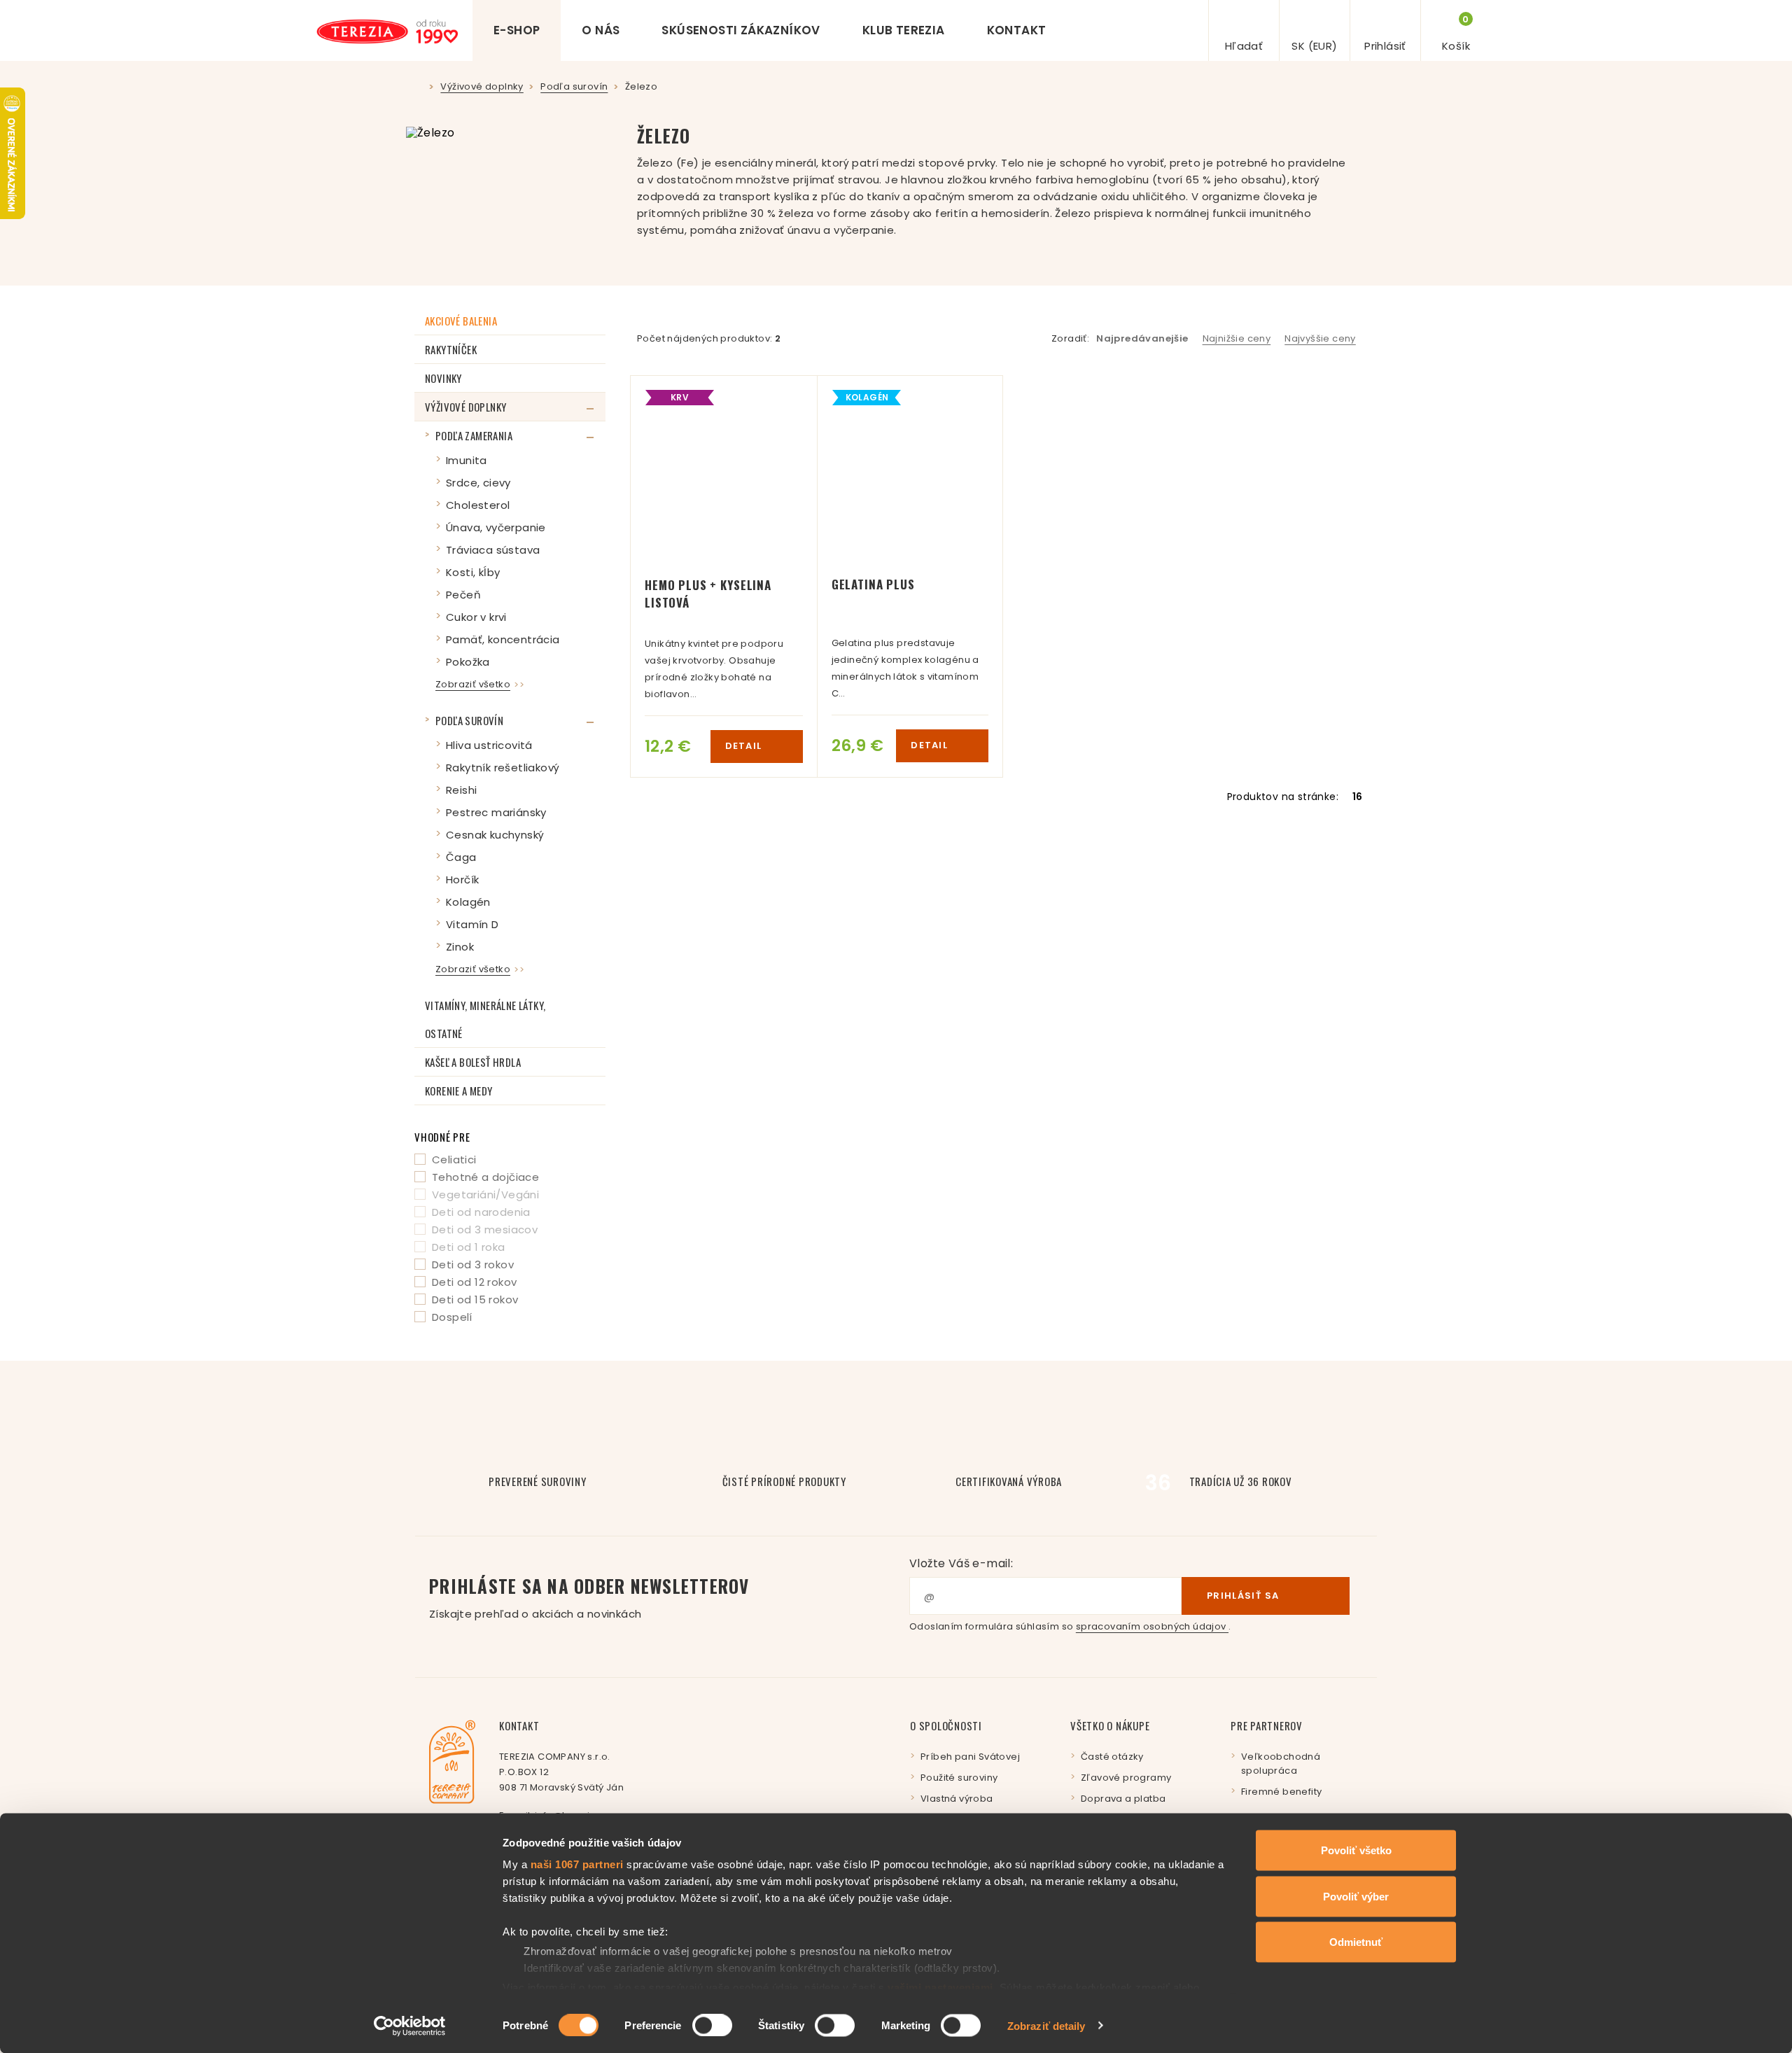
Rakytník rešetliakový (503, 768)
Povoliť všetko (1356, 1850)
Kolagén (468, 902)
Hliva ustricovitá (489, 745)
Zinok (460, 947)
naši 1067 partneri (577, 1864)
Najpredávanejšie (1142, 338)
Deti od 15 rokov (475, 1299)
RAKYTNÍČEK (451, 349)
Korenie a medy (459, 1091)
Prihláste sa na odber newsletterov (589, 1597)
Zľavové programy (1126, 1778)
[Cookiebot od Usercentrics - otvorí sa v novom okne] (410, 2026)
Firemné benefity (1281, 1792)
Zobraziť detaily (1046, 2025)
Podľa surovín (469, 720)
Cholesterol (478, 505)
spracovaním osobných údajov (1152, 1626)
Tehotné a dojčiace (485, 1177)
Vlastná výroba (957, 1799)
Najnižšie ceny (1237, 338)
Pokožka (468, 662)
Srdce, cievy (478, 483)
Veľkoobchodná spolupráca (1281, 1764)
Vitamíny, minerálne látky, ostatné (485, 1019)
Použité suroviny (959, 1778)
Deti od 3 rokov (473, 1264)
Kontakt (1017, 30)
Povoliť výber (1356, 1896)
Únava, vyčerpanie (496, 527)
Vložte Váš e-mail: (961, 1563)
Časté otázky (1112, 1757)
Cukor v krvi (476, 617)
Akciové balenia (461, 321)
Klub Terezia (904, 30)
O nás (601, 30)
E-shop (517, 30)
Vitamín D (472, 924)
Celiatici (454, 1159)
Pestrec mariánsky (496, 812)
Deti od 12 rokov (474, 1282)
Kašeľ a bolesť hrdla (473, 1062)
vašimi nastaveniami (940, 1987)
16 (1358, 797)
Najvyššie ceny (1320, 338)
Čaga (461, 857)
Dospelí (452, 1317)
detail (745, 746)
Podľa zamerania (474, 435)
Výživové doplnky (465, 407)
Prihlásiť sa (1243, 1596)
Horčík (462, 880)
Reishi (461, 790)
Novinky (443, 378)
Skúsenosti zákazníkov (741, 30)
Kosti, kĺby (473, 572)
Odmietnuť (1356, 1942)
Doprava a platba (1123, 1799)
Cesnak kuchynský (495, 835)
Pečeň (463, 595)
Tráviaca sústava (493, 550)
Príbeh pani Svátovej (970, 1757)
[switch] (712, 2025)
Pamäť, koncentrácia (503, 639)
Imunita (467, 460)
